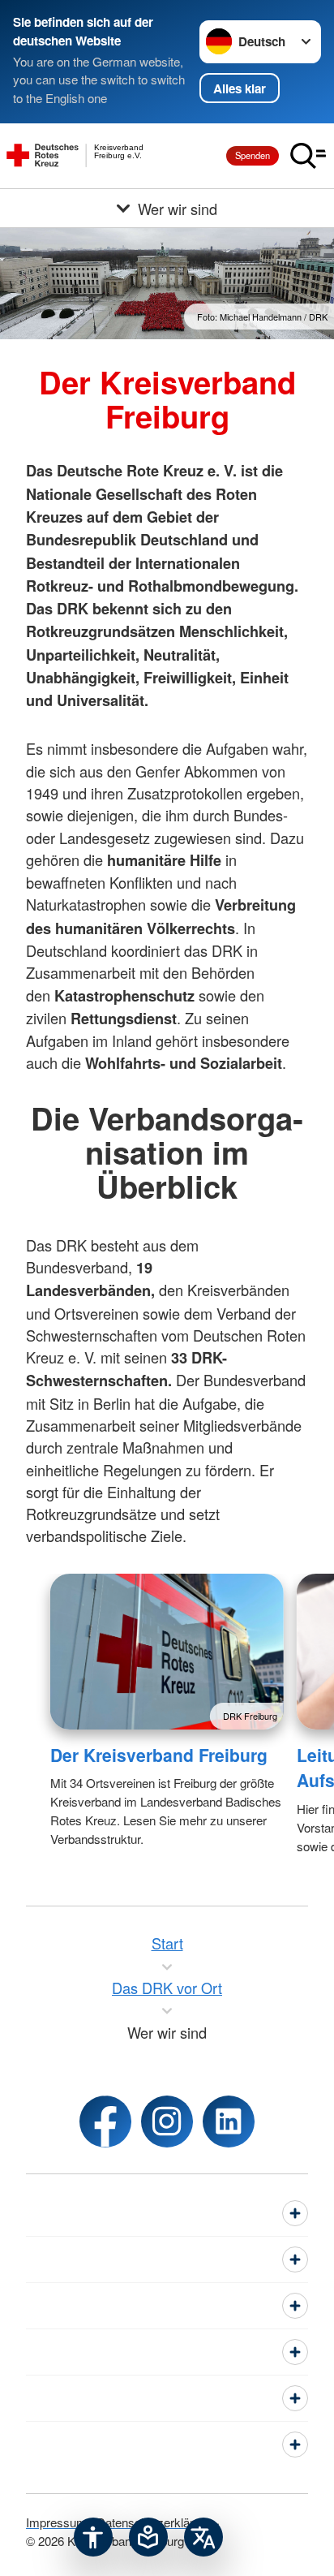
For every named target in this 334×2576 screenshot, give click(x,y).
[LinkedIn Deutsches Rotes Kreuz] (229, 2122)
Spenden (253, 155)
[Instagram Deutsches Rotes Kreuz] (167, 2122)
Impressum (56, 2522)
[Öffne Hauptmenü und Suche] (308, 156)
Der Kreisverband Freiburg (159, 1755)
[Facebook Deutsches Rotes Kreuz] (105, 2122)
